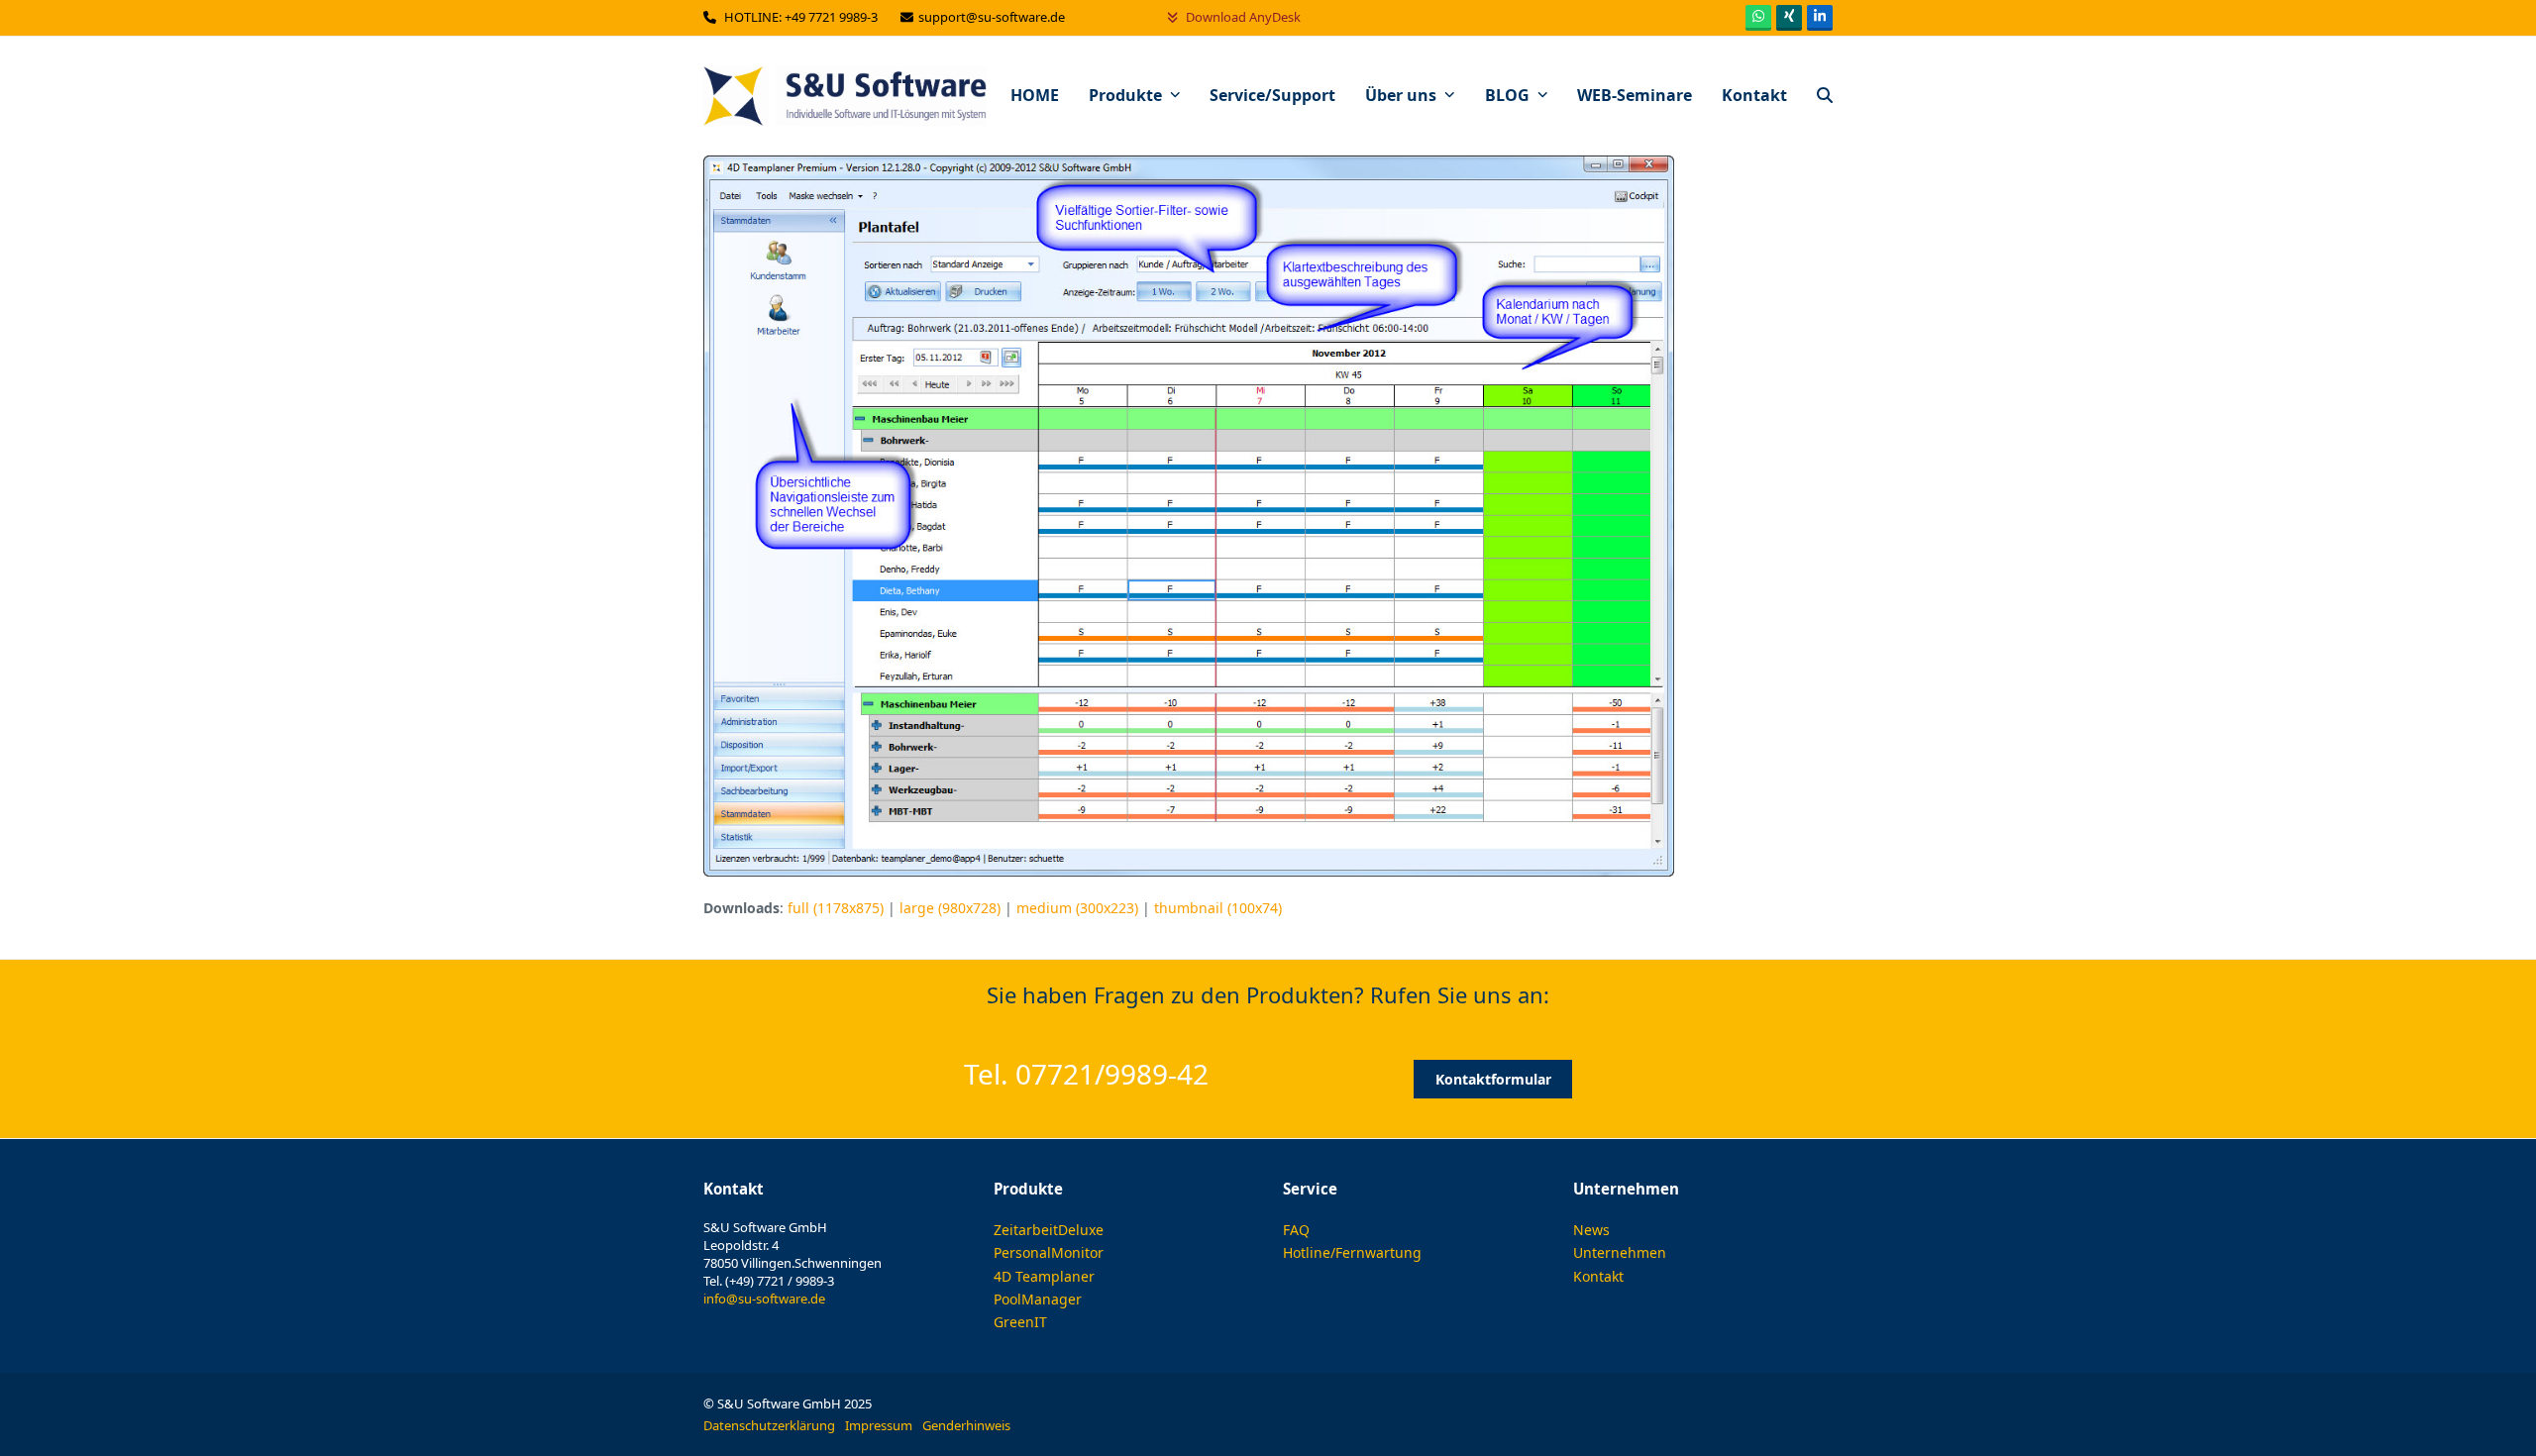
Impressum (879, 1425)
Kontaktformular (1493, 1079)
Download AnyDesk (1242, 17)
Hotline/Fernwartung (1352, 1252)
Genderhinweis (966, 1425)
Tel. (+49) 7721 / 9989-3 (769, 1281)
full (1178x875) (836, 908)
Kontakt (1598, 1276)
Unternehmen (1620, 1252)
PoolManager (1038, 1299)
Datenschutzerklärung (769, 1425)
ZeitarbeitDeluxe (1049, 1230)
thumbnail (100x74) (1218, 908)
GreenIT (1020, 1322)
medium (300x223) (1077, 908)
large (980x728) (950, 908)
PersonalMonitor (1049, 1252)
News (1591, 1230)
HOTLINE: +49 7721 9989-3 (802, 17)
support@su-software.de (993, 17)
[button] (1825, 96)
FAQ (1296, 1230)
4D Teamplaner (1044, 1276)
